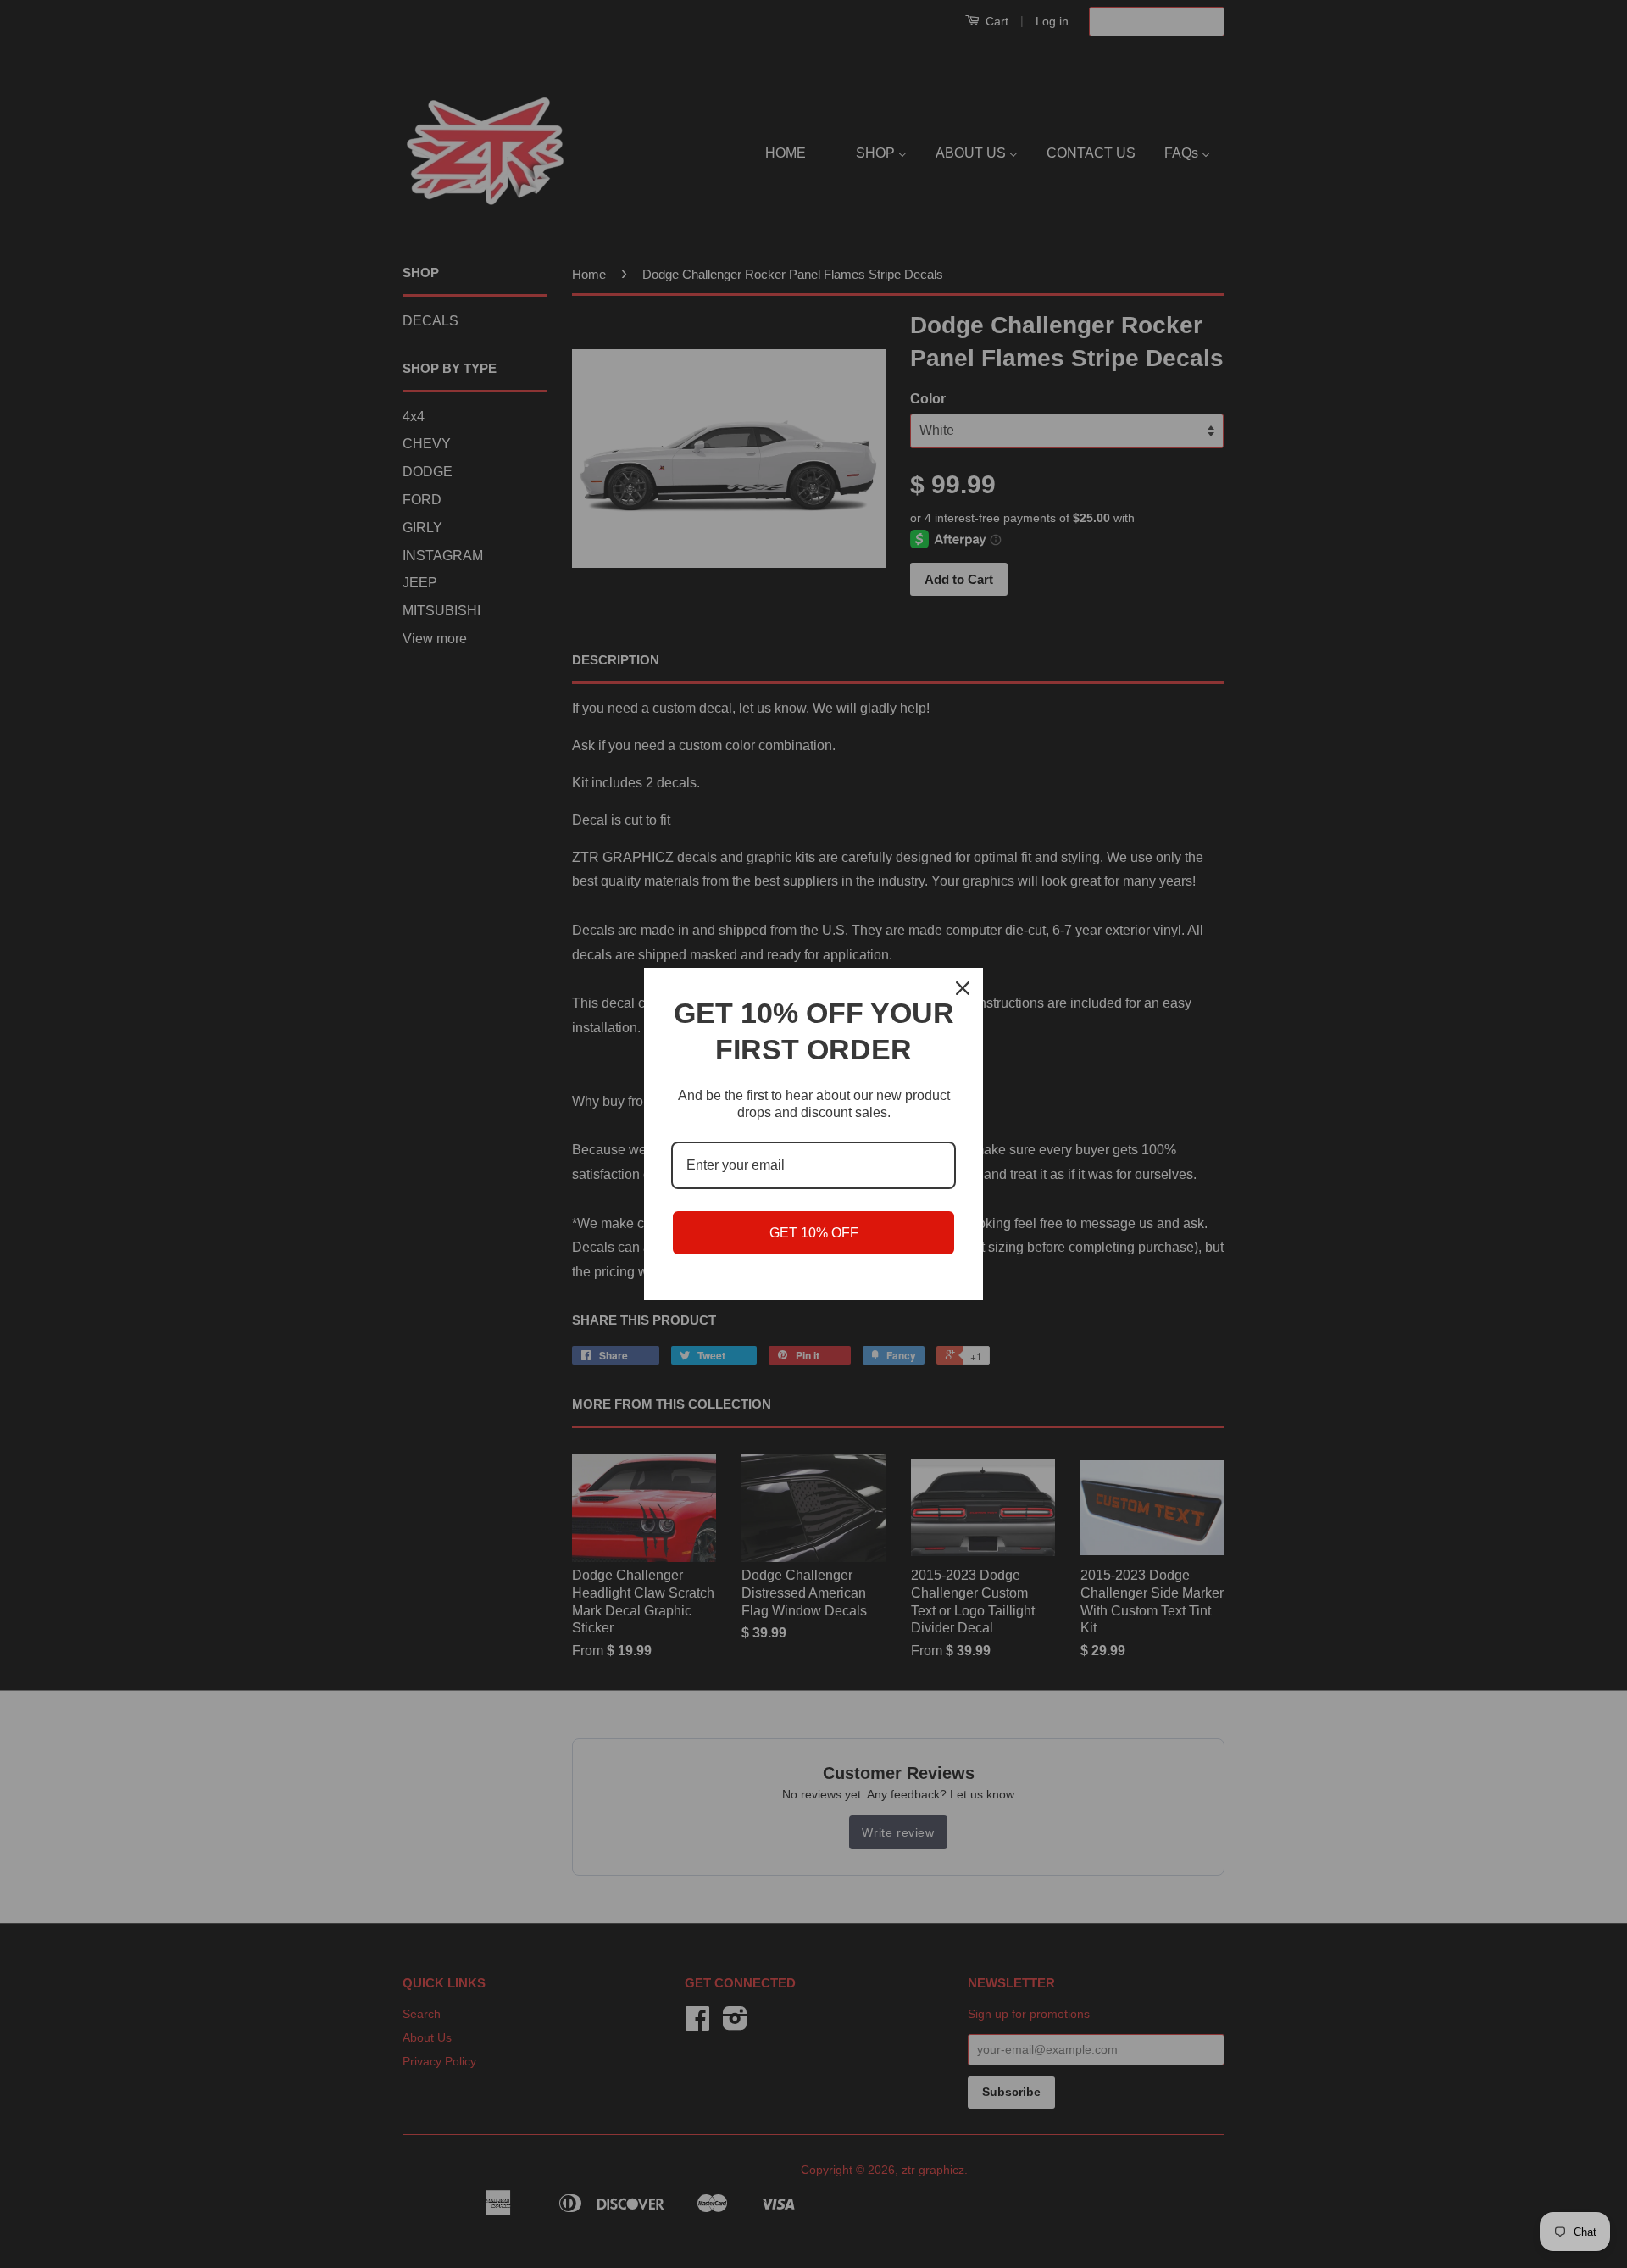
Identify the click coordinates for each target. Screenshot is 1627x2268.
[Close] (963, 988)
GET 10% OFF (814, 1233)
